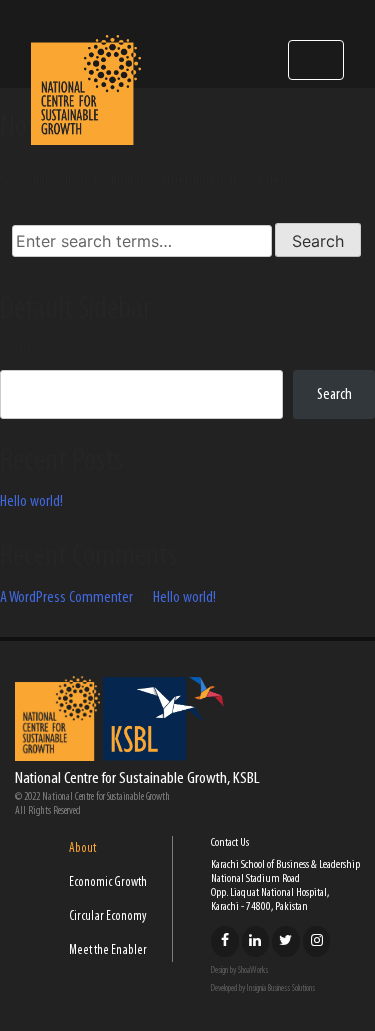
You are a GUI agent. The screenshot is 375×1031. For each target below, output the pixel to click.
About (82, 848)
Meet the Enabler (108, 950)
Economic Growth (108, 882)
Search (17, 350)
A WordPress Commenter (66, 598)
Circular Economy (108, 916)
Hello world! (31, 502)
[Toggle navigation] (316, 60)
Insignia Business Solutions (281, 988)
